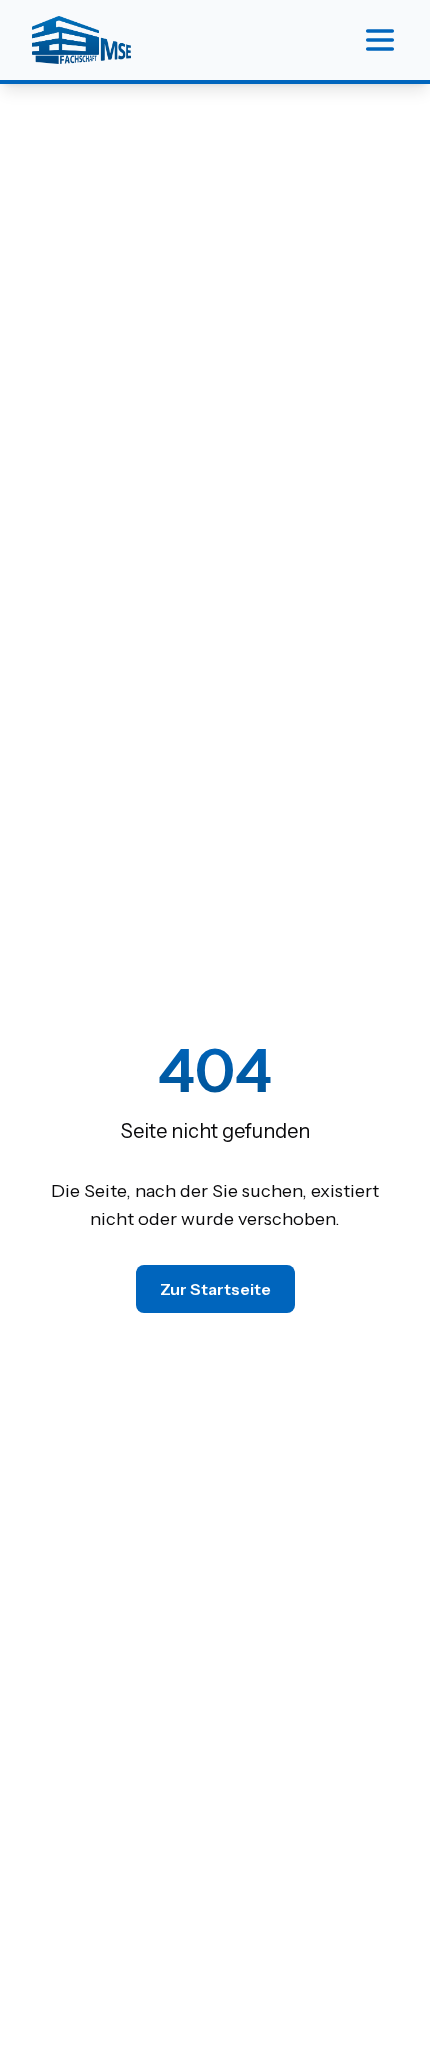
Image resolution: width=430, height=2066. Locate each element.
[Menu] (380, 40)
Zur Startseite (215, 1289)
